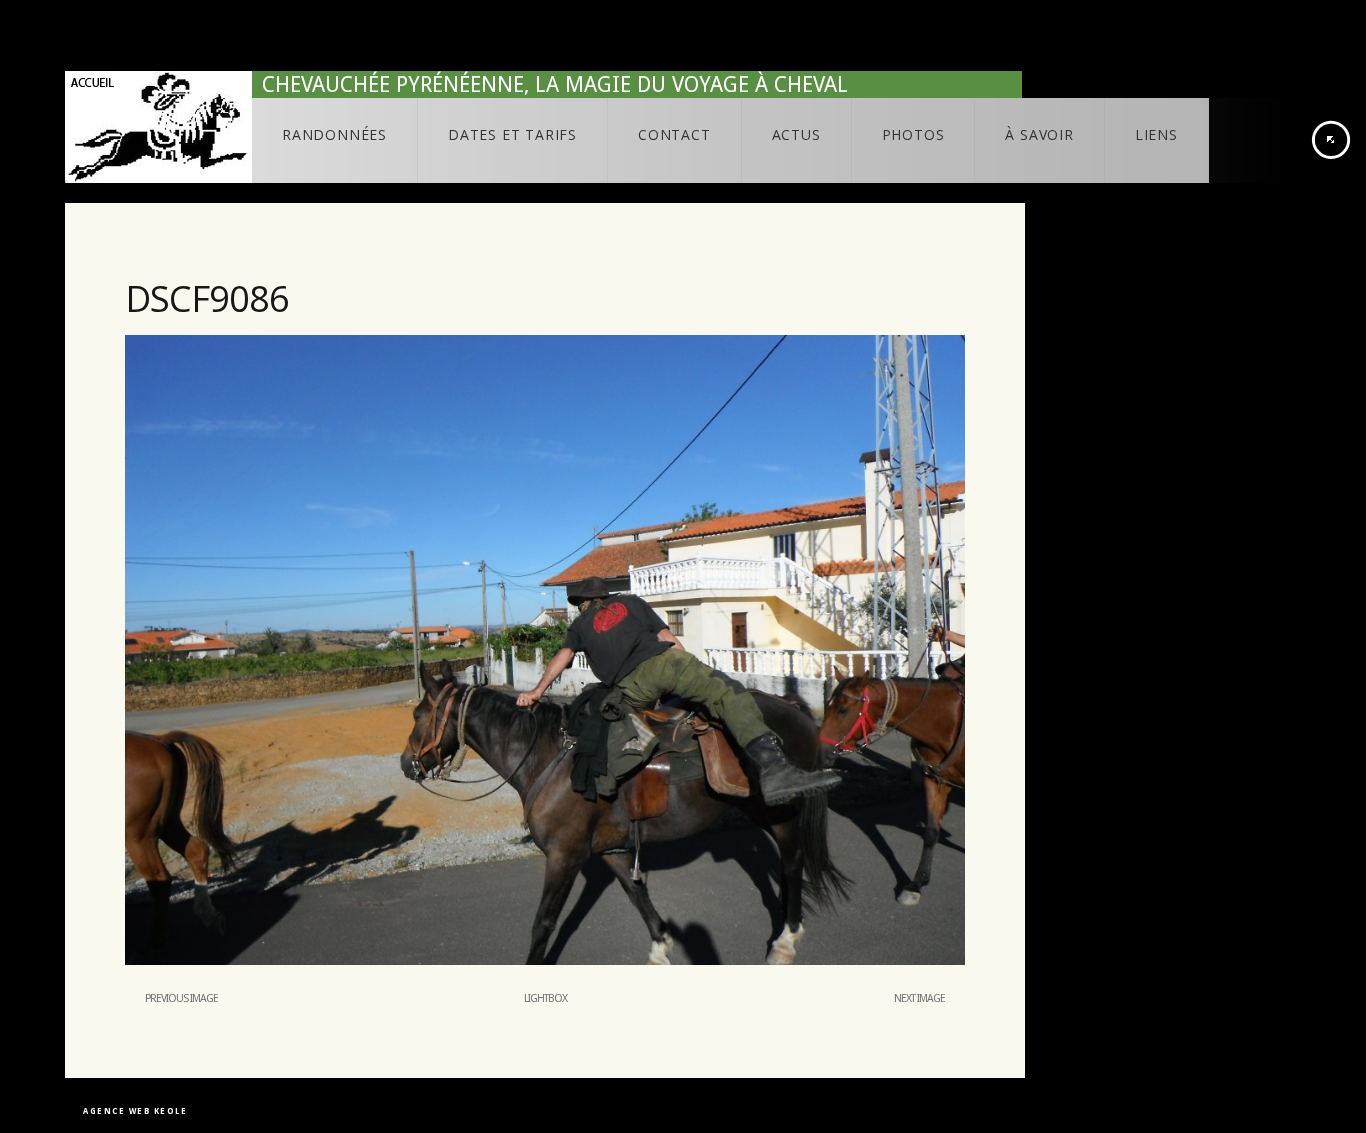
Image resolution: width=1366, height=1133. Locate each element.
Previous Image (181, 998)
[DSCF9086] (545, 961)
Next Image (919, 998)
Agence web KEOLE (135, 1111)
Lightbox (545, 998)
